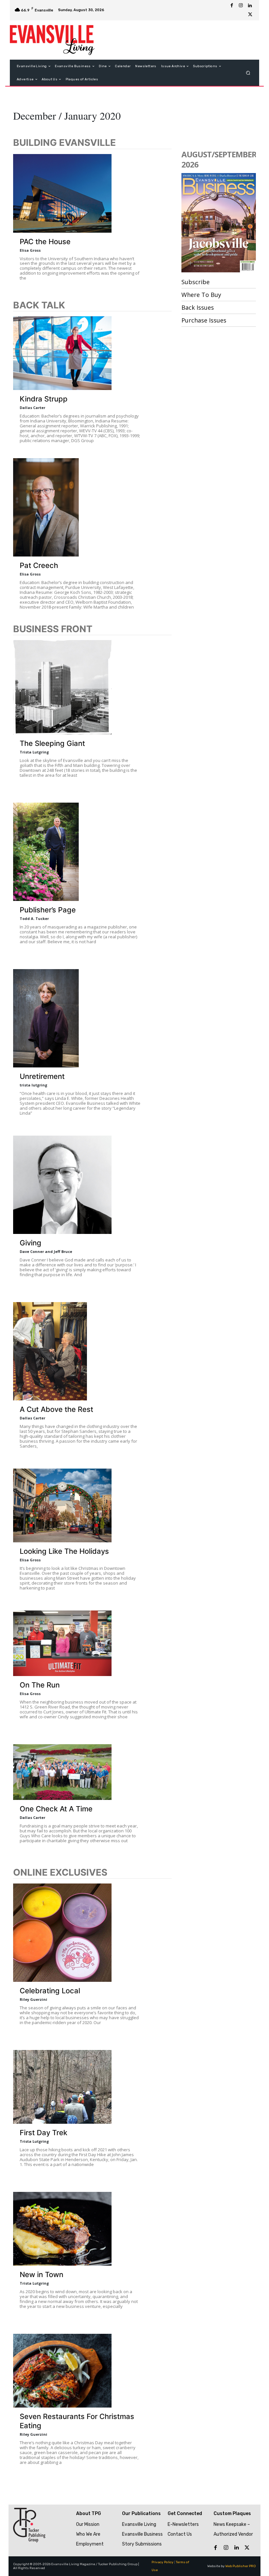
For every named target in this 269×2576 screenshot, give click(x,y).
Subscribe (196, 282)
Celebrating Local (50, 1991)
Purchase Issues (204, 320)
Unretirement (42, 1076)
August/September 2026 (219, 159)
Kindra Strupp (44, 399)
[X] (250, 15)
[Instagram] (241, 6)
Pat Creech (39, 565)
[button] (248, 73)
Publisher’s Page (48, 910)
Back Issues (198, 307)
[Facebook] (232, 6)
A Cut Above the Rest (56, 1409)
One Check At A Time (56, 1809)
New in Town (41, 2274)
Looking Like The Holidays (64, 1551)
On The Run (40, 1685)
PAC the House (45, 242)
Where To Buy (201, 295)
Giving (31, 1243)
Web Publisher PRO (241, 2566)
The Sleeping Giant (52, 743)
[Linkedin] (250, 6)
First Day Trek (43, 2133)
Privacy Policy (163, 2562)
